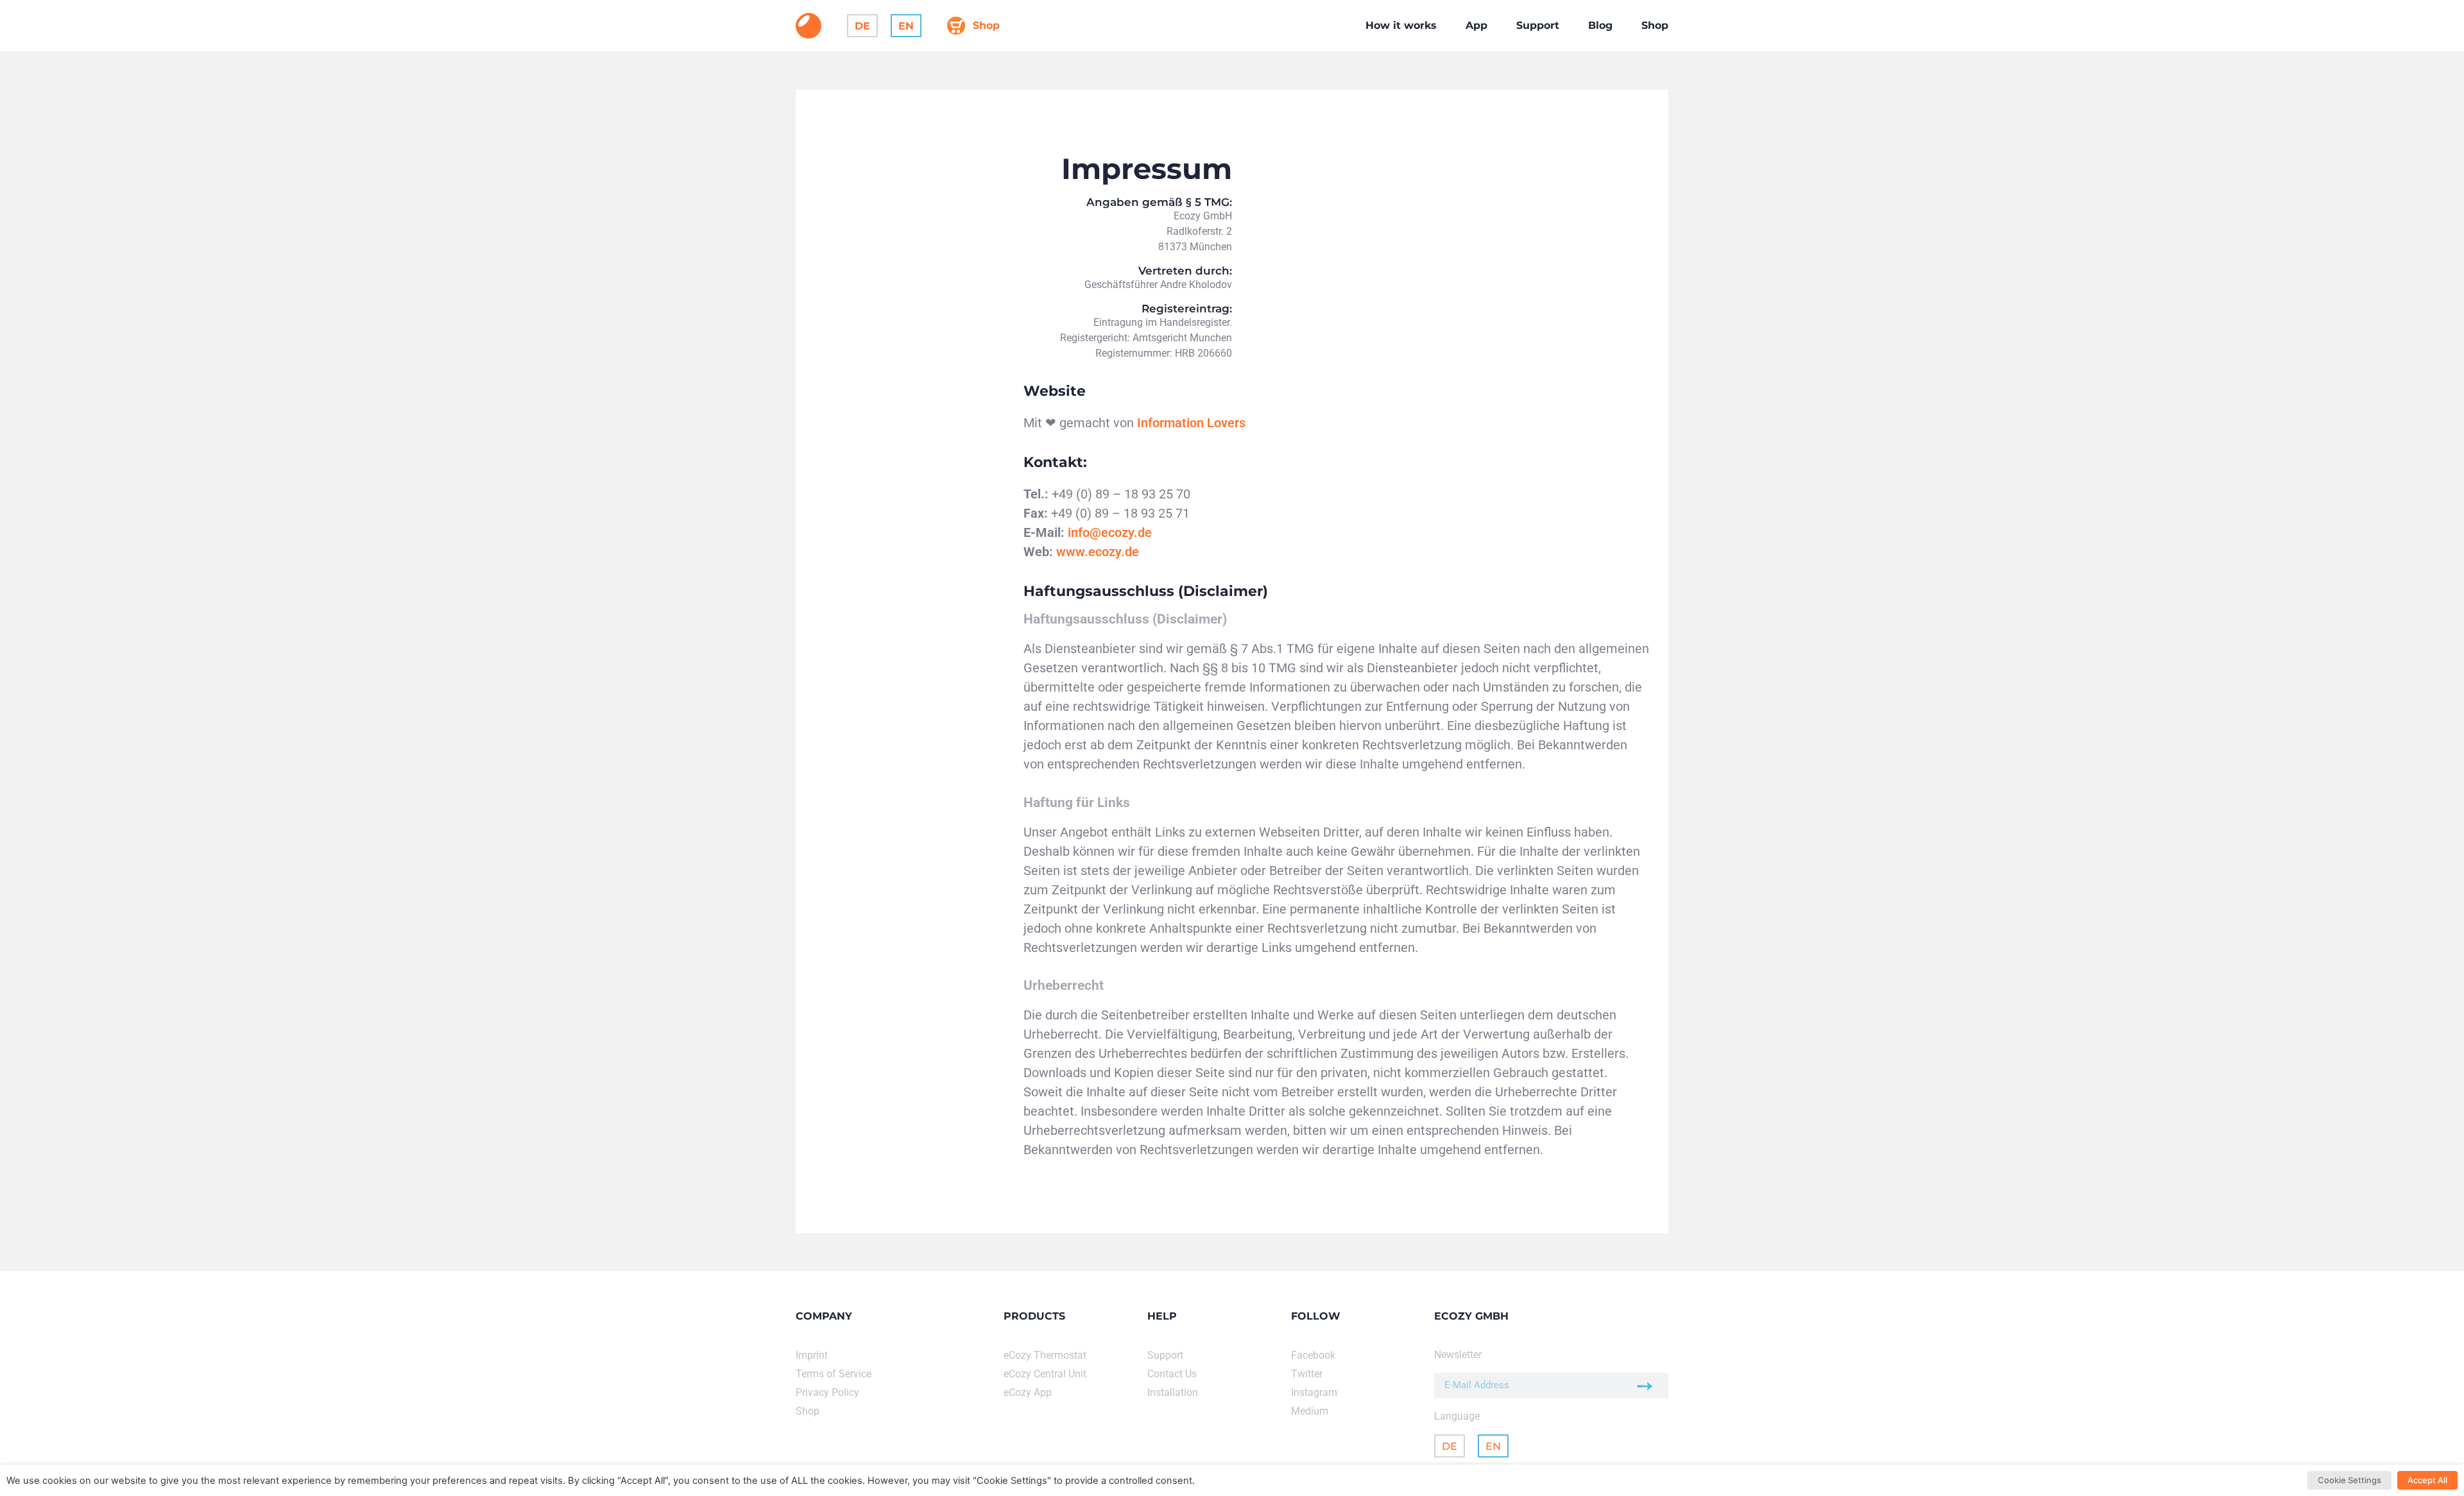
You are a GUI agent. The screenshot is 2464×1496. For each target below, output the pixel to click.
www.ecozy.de (1098, 552)
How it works (1401, 25)
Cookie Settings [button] (2349, 1480)
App (1476, 25)
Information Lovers (1191, 423)
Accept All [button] (2427, 1480)
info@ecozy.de (1110, 532)
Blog (1600, 25)
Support (1538, 25)
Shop (1655, 25)
